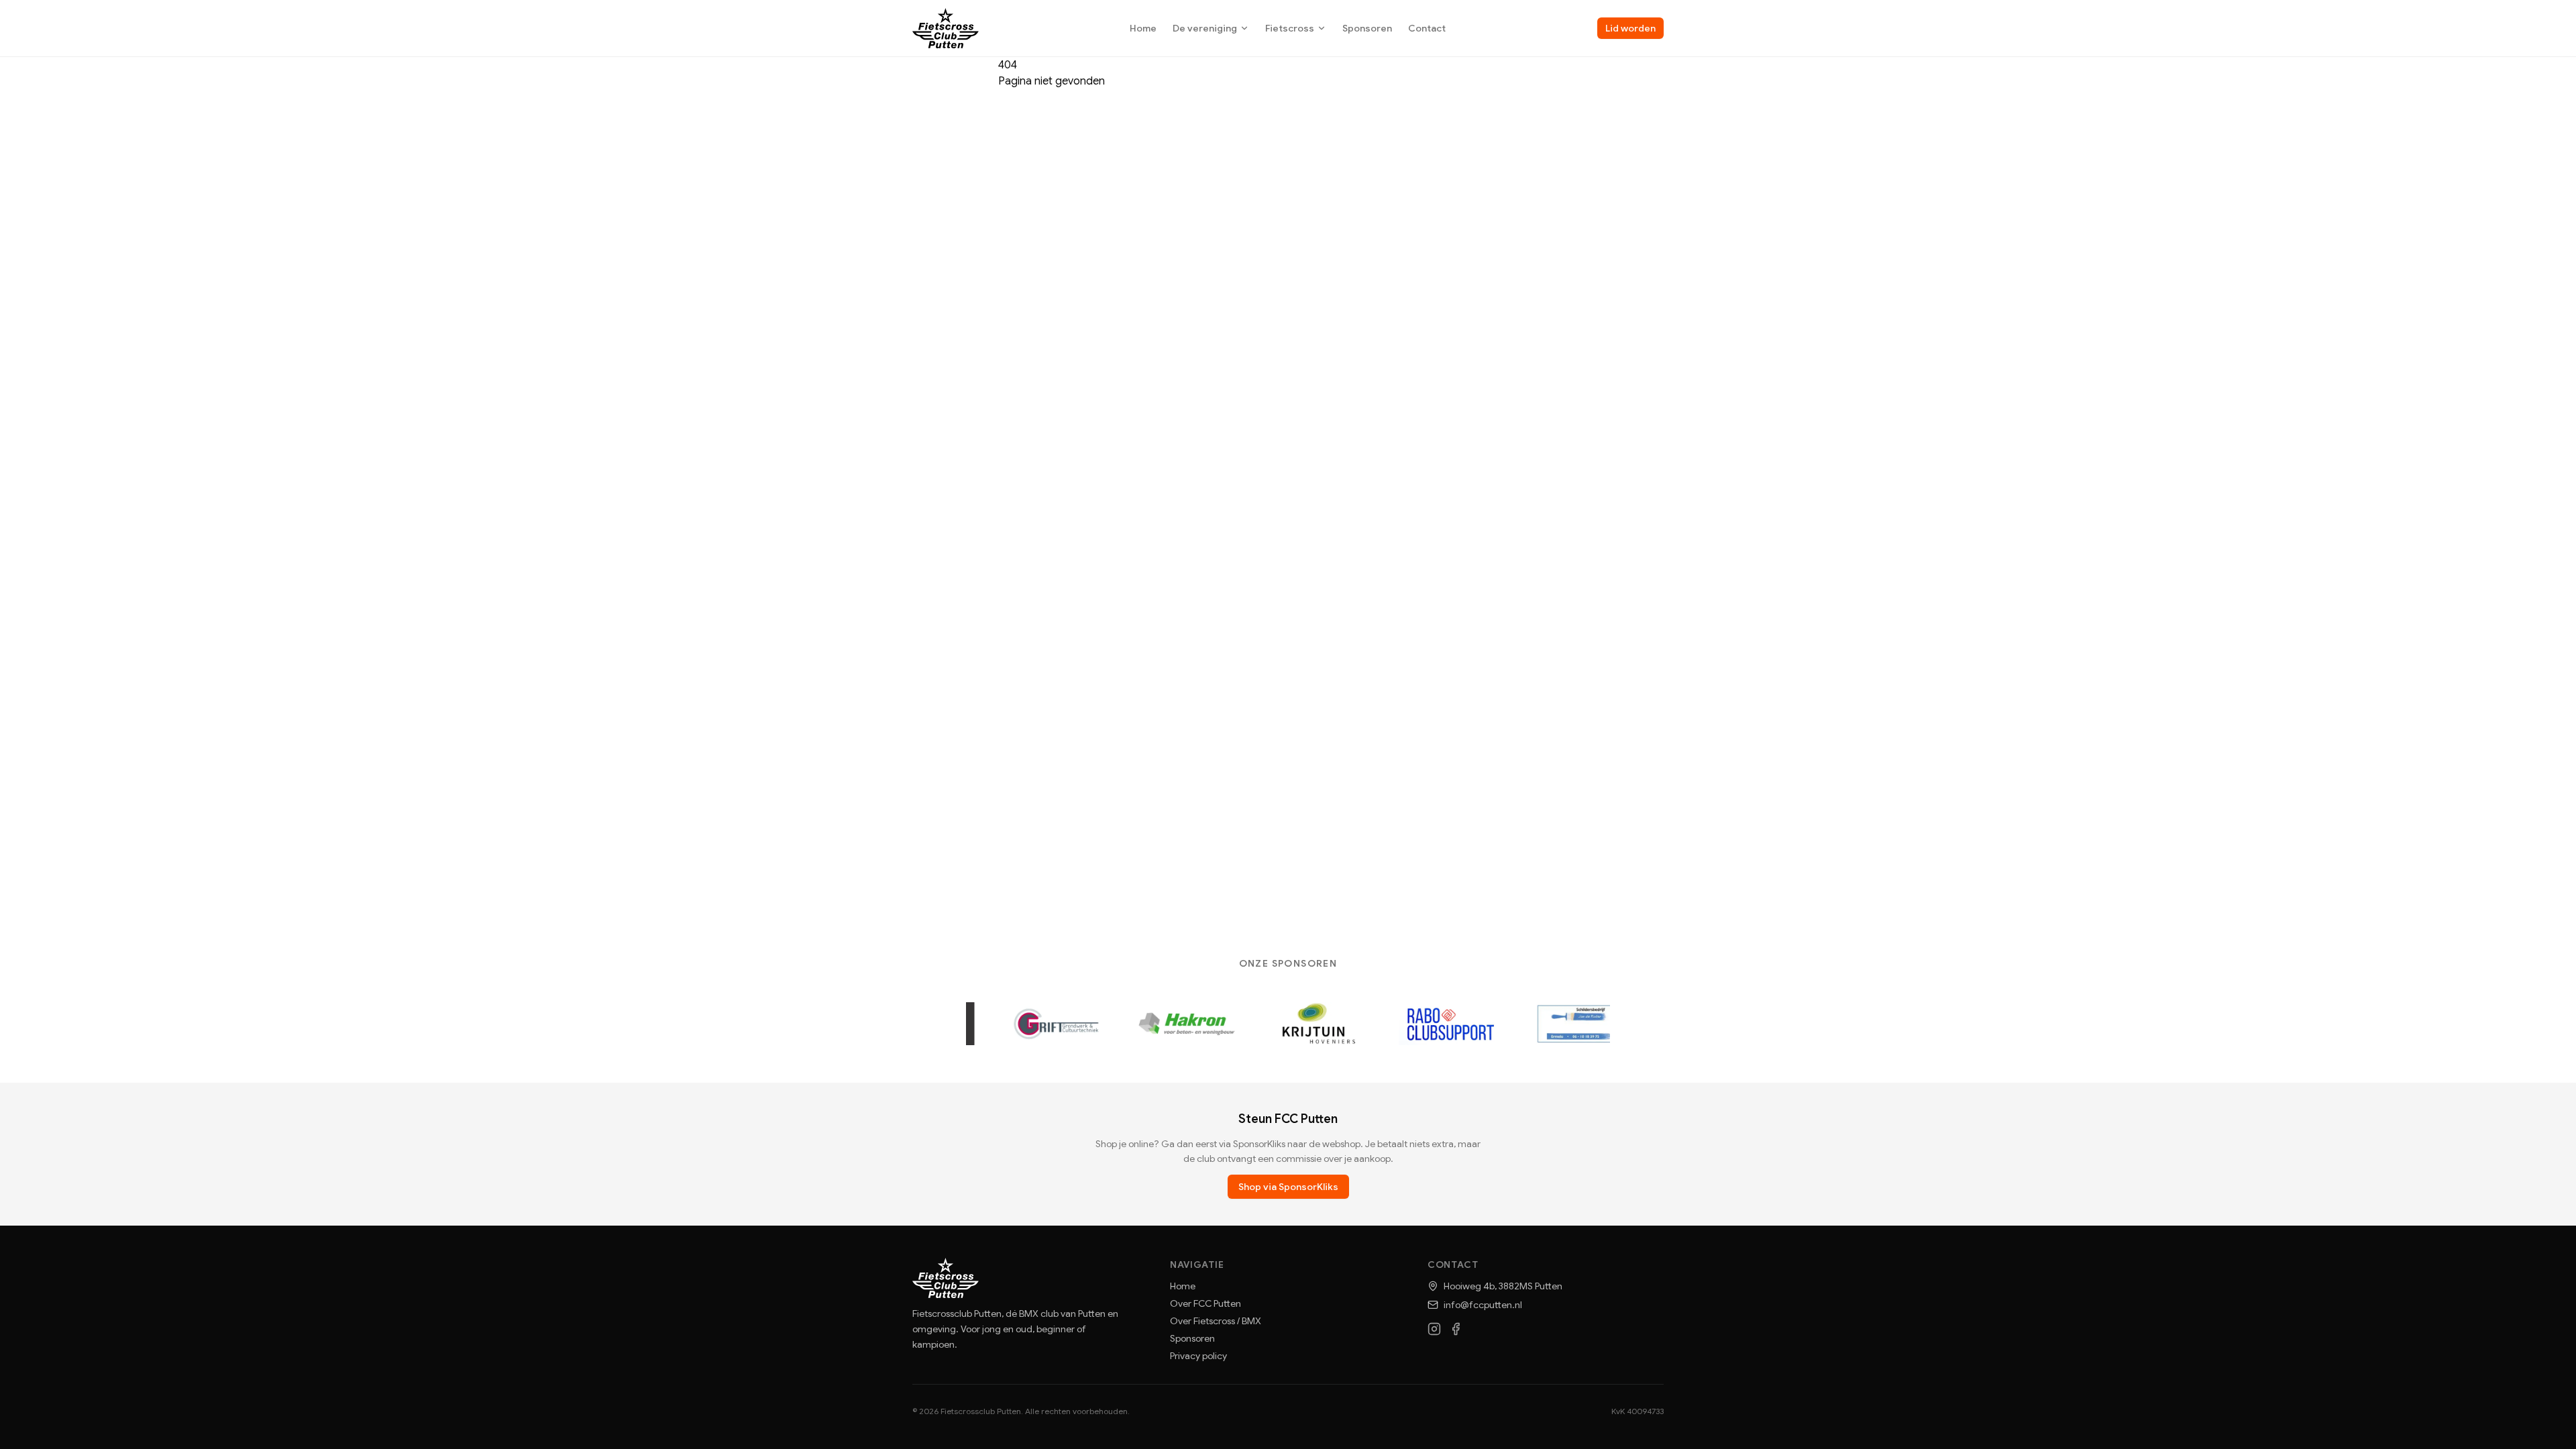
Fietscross (1290, 28)
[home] (946, 28)
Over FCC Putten (1205, 1303)
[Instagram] (1434, 1329)
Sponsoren (1367, 28)
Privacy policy (1198, 1356)
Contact (1427, 28)
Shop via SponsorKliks (1288, 1187)
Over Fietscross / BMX (1216, 1321)
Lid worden (1630, 28)
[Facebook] (1456, 1329)
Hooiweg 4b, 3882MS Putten (1503, 1286)
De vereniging (1205, 28)
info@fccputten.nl (1483, 1305)
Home (1143, 28)
